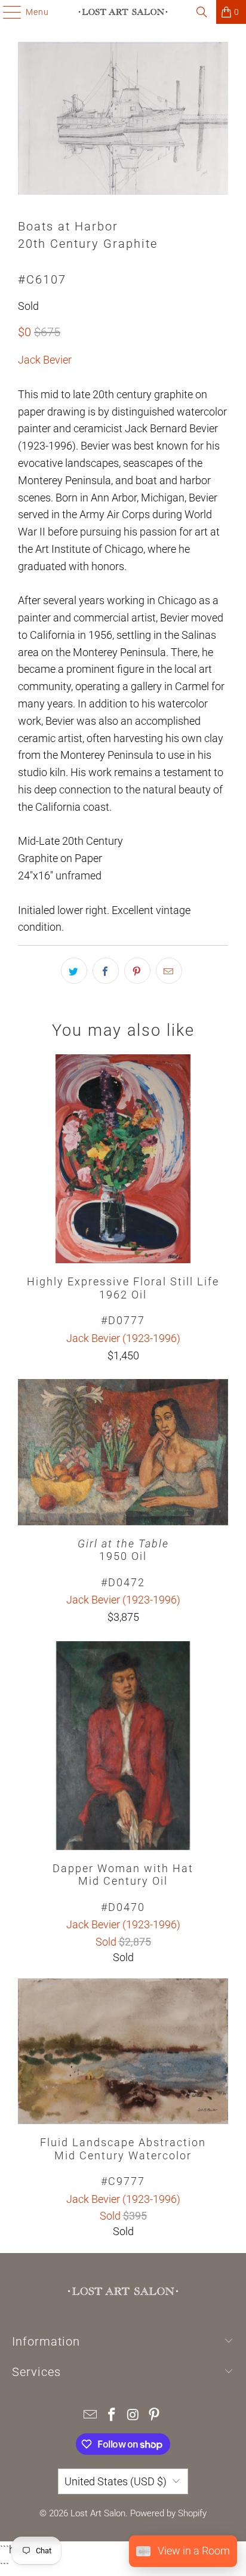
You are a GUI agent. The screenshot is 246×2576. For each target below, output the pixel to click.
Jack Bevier (45, 360)
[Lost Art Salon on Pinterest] (155, 2416)
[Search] (202, 12)
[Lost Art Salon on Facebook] (112, 2416)
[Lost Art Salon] (123, 12)
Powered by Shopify (168, 2513)
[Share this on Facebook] (106, 971)
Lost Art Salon (98, 2513)
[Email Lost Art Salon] (91, 2416)
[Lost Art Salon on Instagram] (133, 2416)
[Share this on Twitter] (74, 971)
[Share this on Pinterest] (137, 971)
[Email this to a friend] (169, 971)
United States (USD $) (116, 2481)
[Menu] (6, 12)
